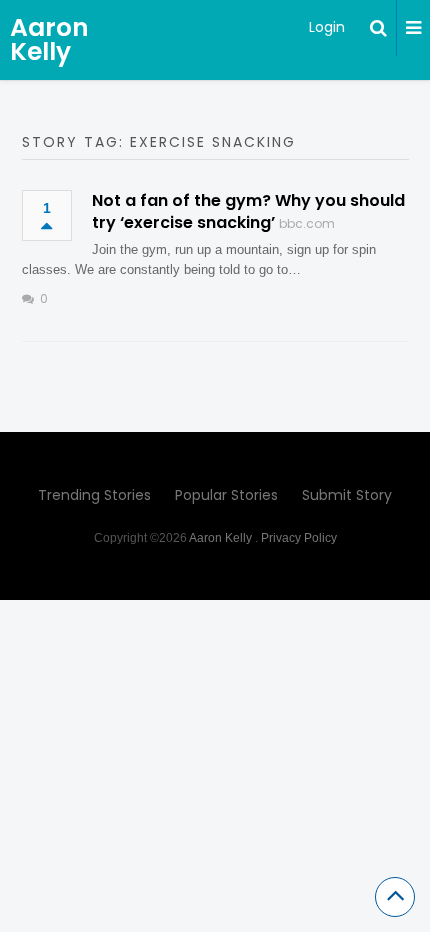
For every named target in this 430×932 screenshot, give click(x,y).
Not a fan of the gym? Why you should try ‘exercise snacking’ (248, 211)
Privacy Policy (299, 538)
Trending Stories (94, 495)
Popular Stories (226, 495)
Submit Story (347, 495)
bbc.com (307, 223)
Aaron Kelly (49, 39)
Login (327, 27)
